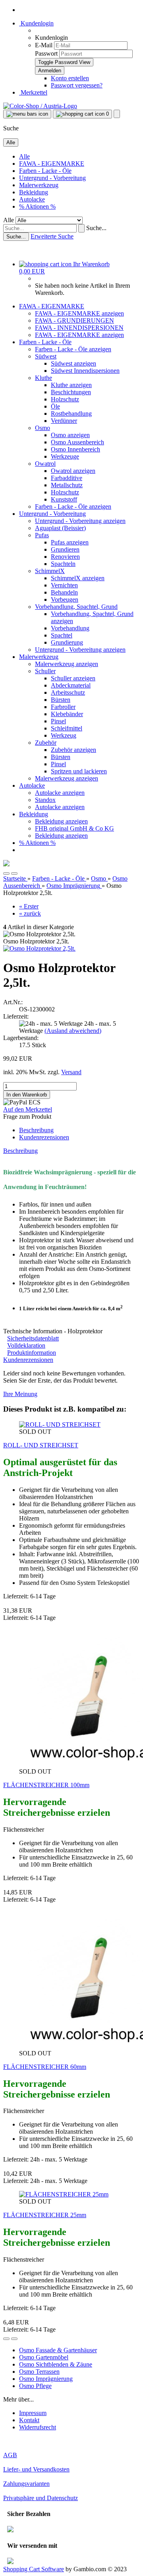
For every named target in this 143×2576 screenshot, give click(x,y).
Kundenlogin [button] (36, 23)
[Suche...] (81, 228)
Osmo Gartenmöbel (44, 2357)
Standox (45, 800)
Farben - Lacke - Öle (45, 171)
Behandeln (64, 592)
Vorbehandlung (70, 628)
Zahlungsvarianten (26, 2484)
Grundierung (67, 642)
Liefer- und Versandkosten (36, 2469)
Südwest (46, 356)
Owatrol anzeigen (73, 471)
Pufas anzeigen (70, 542)
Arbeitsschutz (68, 692)
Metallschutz (67, 485)
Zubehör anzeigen (73, 750)
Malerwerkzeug (39, 185)
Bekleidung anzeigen (61, 821)
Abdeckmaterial (71, 685)
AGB (10, 2455)
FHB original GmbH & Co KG (74, 828)
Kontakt (29, 2420)
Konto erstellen (70, 78)
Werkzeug (64, 735)
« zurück (30, 913)
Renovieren (65, 557)
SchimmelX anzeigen (78, 578)
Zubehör (46, 743)
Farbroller (63, 707)
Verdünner (64, 421)
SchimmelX (50, 571)
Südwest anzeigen (73, 363)
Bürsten (61, 700)
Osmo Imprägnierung (46, 2379)
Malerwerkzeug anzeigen (67, 664)
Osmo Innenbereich (75, 449)
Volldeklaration (26, 1345)
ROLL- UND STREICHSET (41, 1445)
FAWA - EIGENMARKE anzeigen (79, 313)
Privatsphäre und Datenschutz (41, 2498)
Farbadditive (67, 478)
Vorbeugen (65, 599)
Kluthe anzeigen (71, 385)
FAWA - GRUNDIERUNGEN (74, 321)
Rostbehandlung (71, 414)
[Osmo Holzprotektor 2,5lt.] (39, 948)
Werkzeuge (65, 456)
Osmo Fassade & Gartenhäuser (58, 2350)
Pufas (42, 535)
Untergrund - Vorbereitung (52, 178)
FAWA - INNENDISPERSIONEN (79, 328)
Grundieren (65, 549)
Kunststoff (64, 499)
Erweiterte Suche (52, 236)
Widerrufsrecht (38, 2427)
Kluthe (43, 378)
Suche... (96, 228)
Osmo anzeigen (70, 435)
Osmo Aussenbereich (77, 442)
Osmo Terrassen (39, 2372)
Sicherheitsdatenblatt (33, 1338)
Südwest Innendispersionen (85, 371)
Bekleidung (34, 192)
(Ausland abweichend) (73, 1031)
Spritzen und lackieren (79, 771)
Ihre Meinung (20, 1394)
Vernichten (64, 585)
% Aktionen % (37, 206)
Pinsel (58, 721)
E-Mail (44, 45)
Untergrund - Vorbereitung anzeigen (80, 521)
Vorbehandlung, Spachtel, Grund (76, 607)
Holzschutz (65, 399)
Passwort (46, 53)
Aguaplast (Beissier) (60, 528)
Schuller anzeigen (73, 678)
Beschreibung (36, 1130)
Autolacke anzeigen (60, 793)
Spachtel (62, 635)
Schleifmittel (67, 728)
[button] (6, 874)
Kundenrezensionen (44, 1137)
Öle (55, 406)
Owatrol (45, 464)
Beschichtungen (71, 392)
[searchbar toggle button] (117, 114)
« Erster (29, 906)
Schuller (45, 671)
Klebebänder (67, 714)
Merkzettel (33, 92)
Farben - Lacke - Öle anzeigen (73, 349)
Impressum (33, 2413)
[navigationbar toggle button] (27, 114)
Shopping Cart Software (34, 2569)
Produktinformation (32, 1353)
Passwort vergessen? (77, 85)
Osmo (43, 428)
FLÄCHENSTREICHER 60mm (45, 2067)
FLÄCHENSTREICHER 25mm (45, 2215)
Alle (24, 156)
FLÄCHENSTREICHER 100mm (46, 1785)
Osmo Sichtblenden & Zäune (56, 2364)
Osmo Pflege (35, 2386)
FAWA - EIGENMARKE (52, 164)
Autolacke (32, 199)
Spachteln (63, 564)
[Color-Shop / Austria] (40, 106)
